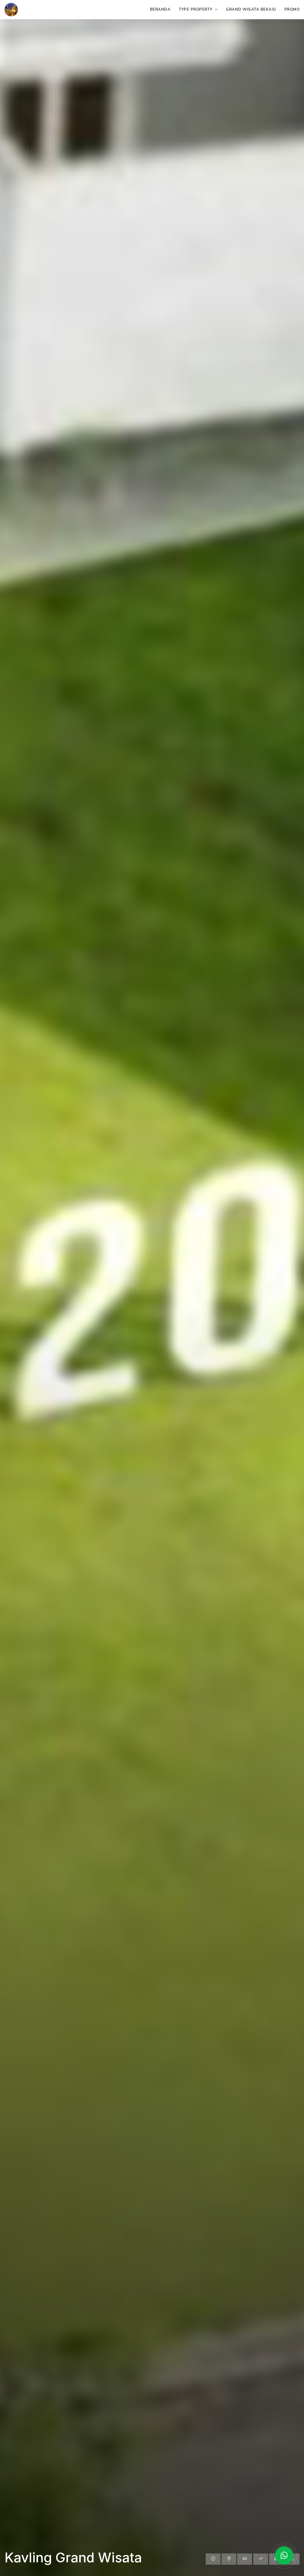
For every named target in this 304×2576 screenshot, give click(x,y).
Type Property (195, 9)
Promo (292, 9)
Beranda (160, 9)
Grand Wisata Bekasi (251, 9)
